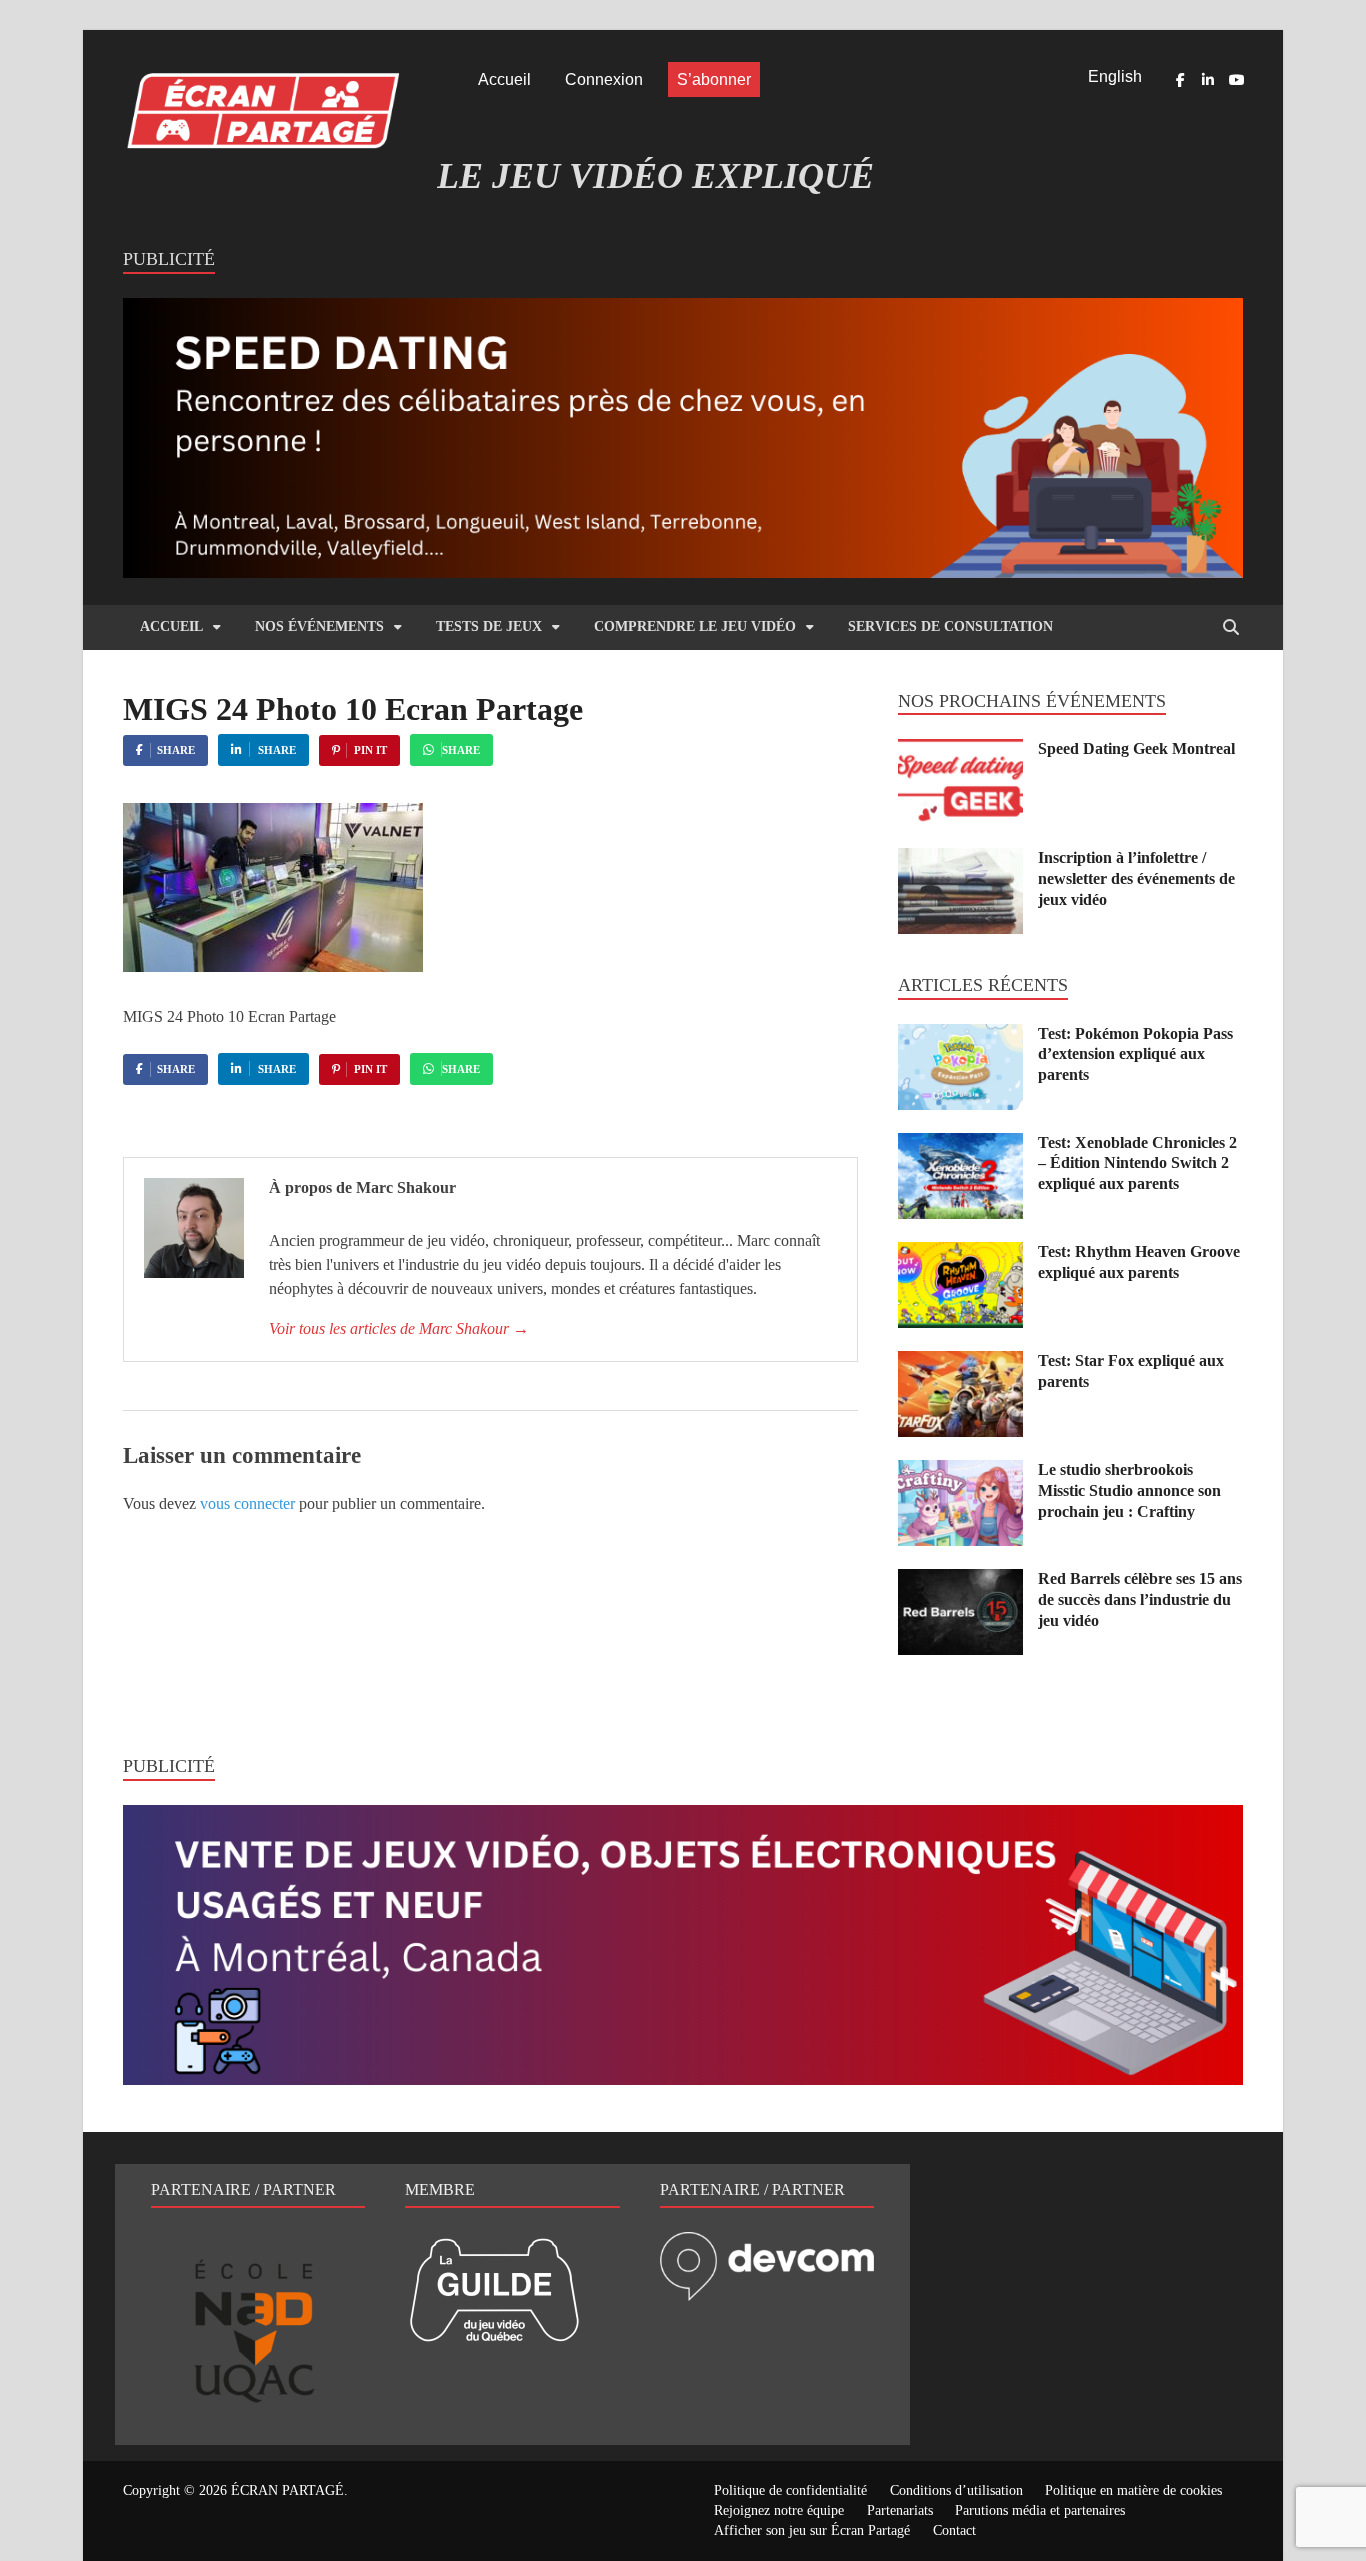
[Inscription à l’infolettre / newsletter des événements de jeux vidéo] (960, 859)
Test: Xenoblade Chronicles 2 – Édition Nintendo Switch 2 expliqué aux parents (1137, 1163)
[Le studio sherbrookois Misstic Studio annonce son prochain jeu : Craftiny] (960, 1471)
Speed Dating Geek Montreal (1136, 748)
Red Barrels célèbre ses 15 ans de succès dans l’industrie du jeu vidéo (1140, 1599)
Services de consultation (950, 626)
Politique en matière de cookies (1133, 2490)
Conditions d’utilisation (956, 2490)
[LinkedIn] (1208, 80)
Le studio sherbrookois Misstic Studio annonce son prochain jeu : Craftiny (1129, 1490)
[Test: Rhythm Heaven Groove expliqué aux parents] (960, 1253)
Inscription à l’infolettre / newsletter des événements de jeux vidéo (1136, 878)
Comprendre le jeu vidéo (695, 626)
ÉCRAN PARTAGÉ (287, 2490)
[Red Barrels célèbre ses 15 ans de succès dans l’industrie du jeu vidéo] (960, 1580)
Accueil (504, 79)
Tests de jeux (489, 626)
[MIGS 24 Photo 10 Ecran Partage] (273, 966)
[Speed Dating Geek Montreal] (960, 750)
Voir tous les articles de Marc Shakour (399, 1328)
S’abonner (714, 79)
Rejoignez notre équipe (779, 2510)
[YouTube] (1236, 80)
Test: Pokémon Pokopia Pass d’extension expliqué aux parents (1135, 1054)
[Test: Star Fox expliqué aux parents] (960, 1362)
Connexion (604, 79)
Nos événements (319, 626)
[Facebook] (1180, 80)
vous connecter (247, 1503)
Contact (954, 2530)
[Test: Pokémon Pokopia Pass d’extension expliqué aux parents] (960, 1035)
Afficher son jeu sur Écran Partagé (812, 2530)
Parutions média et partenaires (1040, 2510)
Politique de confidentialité (790, 2490)
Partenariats (900, 2510)
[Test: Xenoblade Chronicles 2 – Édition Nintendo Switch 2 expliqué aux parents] (960, 1144)
